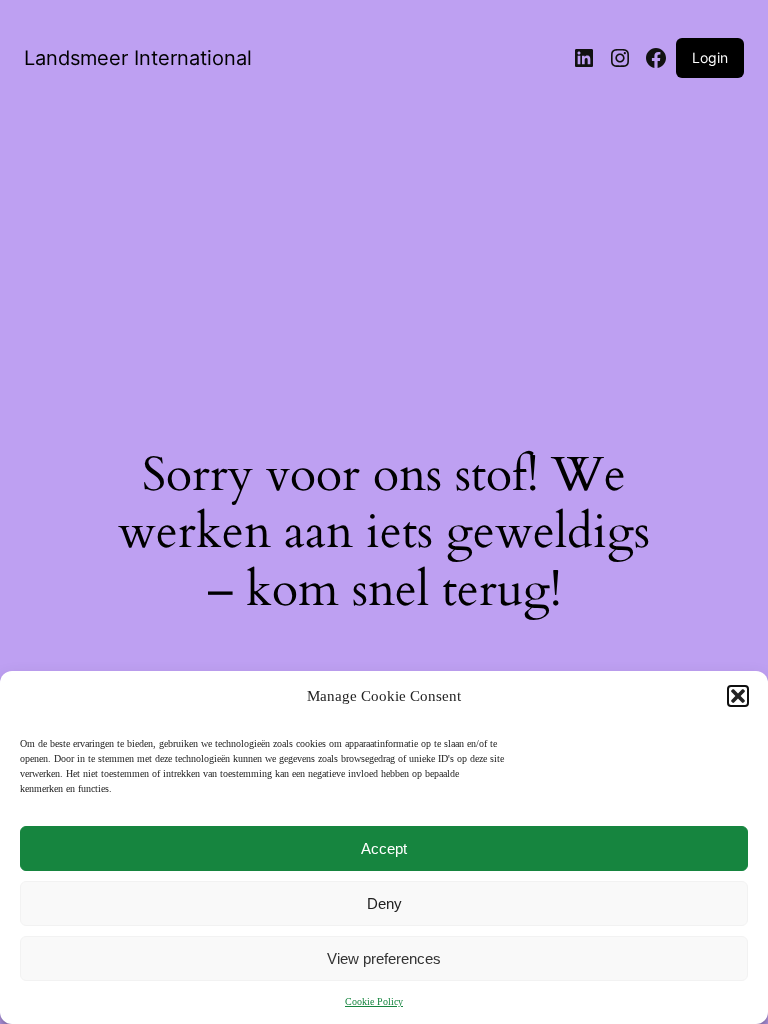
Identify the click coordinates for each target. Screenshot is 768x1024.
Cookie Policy (374, 1001)
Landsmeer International (138, 58)
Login (710, 57)
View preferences (384, 958)
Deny (384, 903)
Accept (384, 848)
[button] (738, 696)
